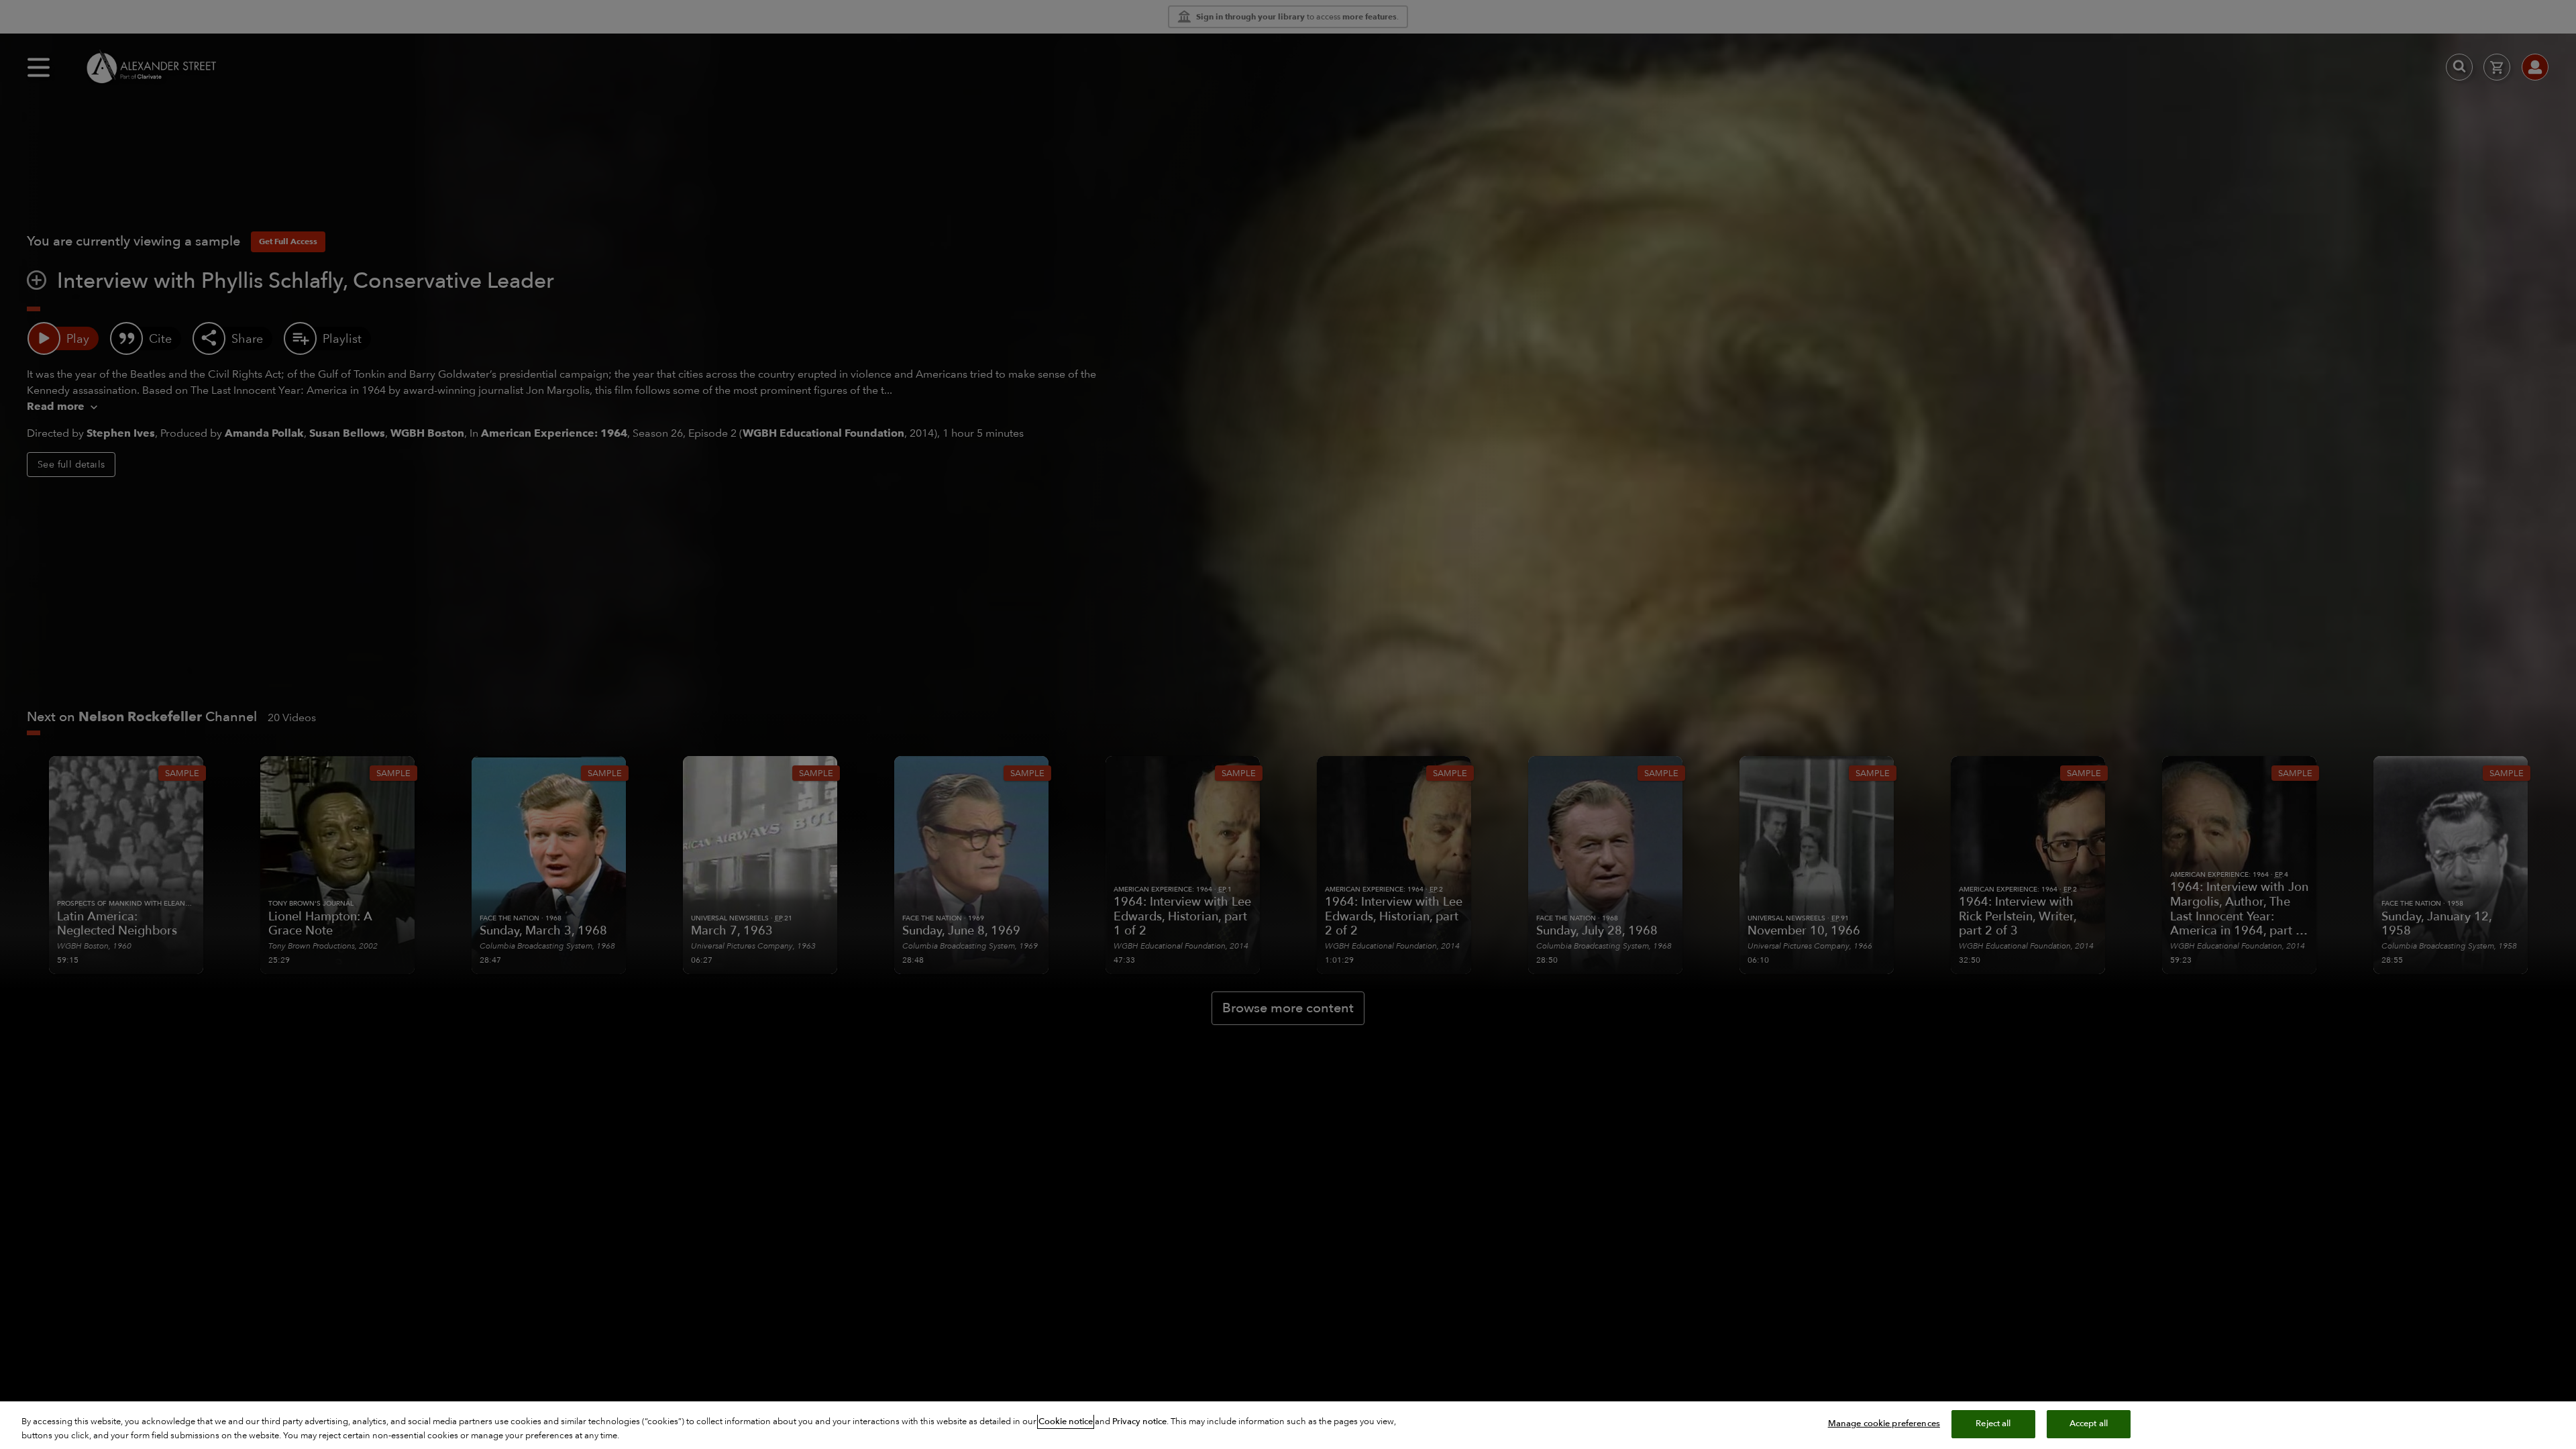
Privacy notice (1139, 1421)
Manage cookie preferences (1884, 1424)
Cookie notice (1066, 1421)
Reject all (1993, 1424)
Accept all (2089, 1424)
